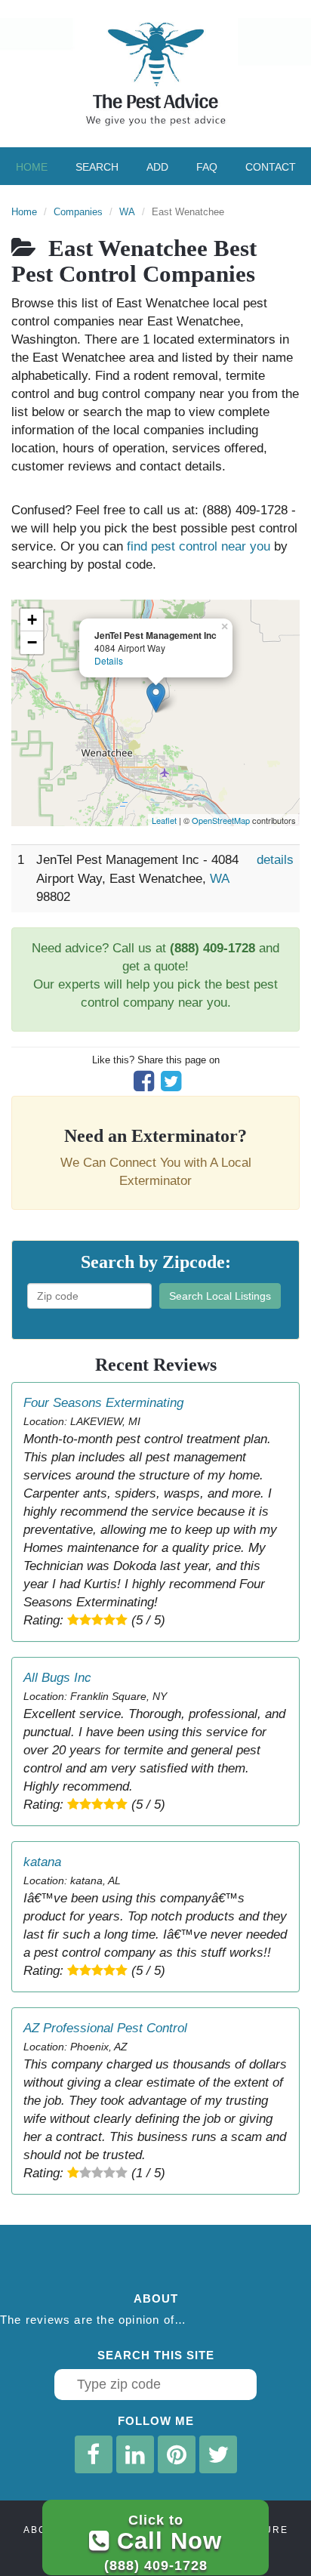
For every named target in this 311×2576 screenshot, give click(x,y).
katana (42, 1862)
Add (157, 167)
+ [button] (32, 620)
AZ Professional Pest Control (105, 2028)
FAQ (207, 167)
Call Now (163, 2542)
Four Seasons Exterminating (103, 1403)
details (275, 860)
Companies (78, 212)
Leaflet (164, 820)
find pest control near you (199, 546)
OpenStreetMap (221, 820)
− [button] (32, 642)
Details (109, 660)
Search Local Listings (220, 1296)
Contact (271, 167)
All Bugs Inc (57, 1678)
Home (32, 167)
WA (127, 212)
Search (97, 167)
